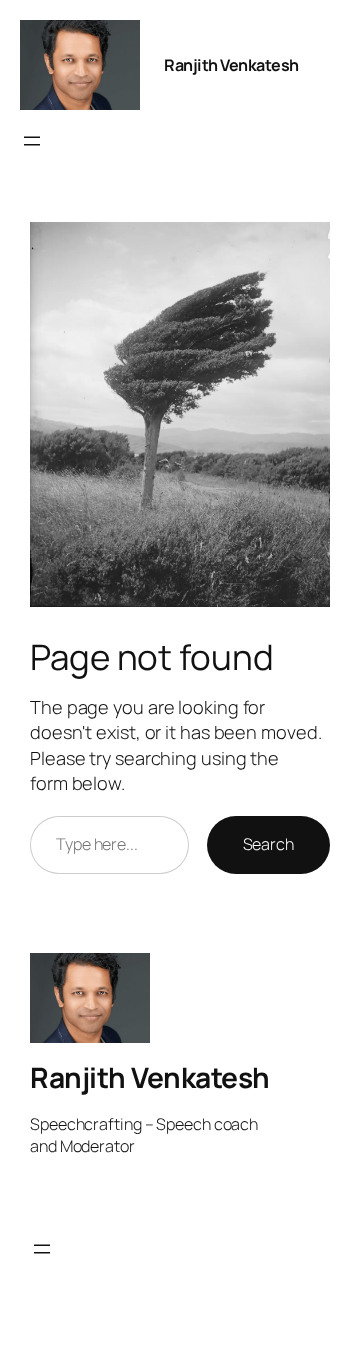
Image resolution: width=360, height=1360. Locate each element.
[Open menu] (32, 141)
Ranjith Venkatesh (231, 65)
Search (268, 844)
